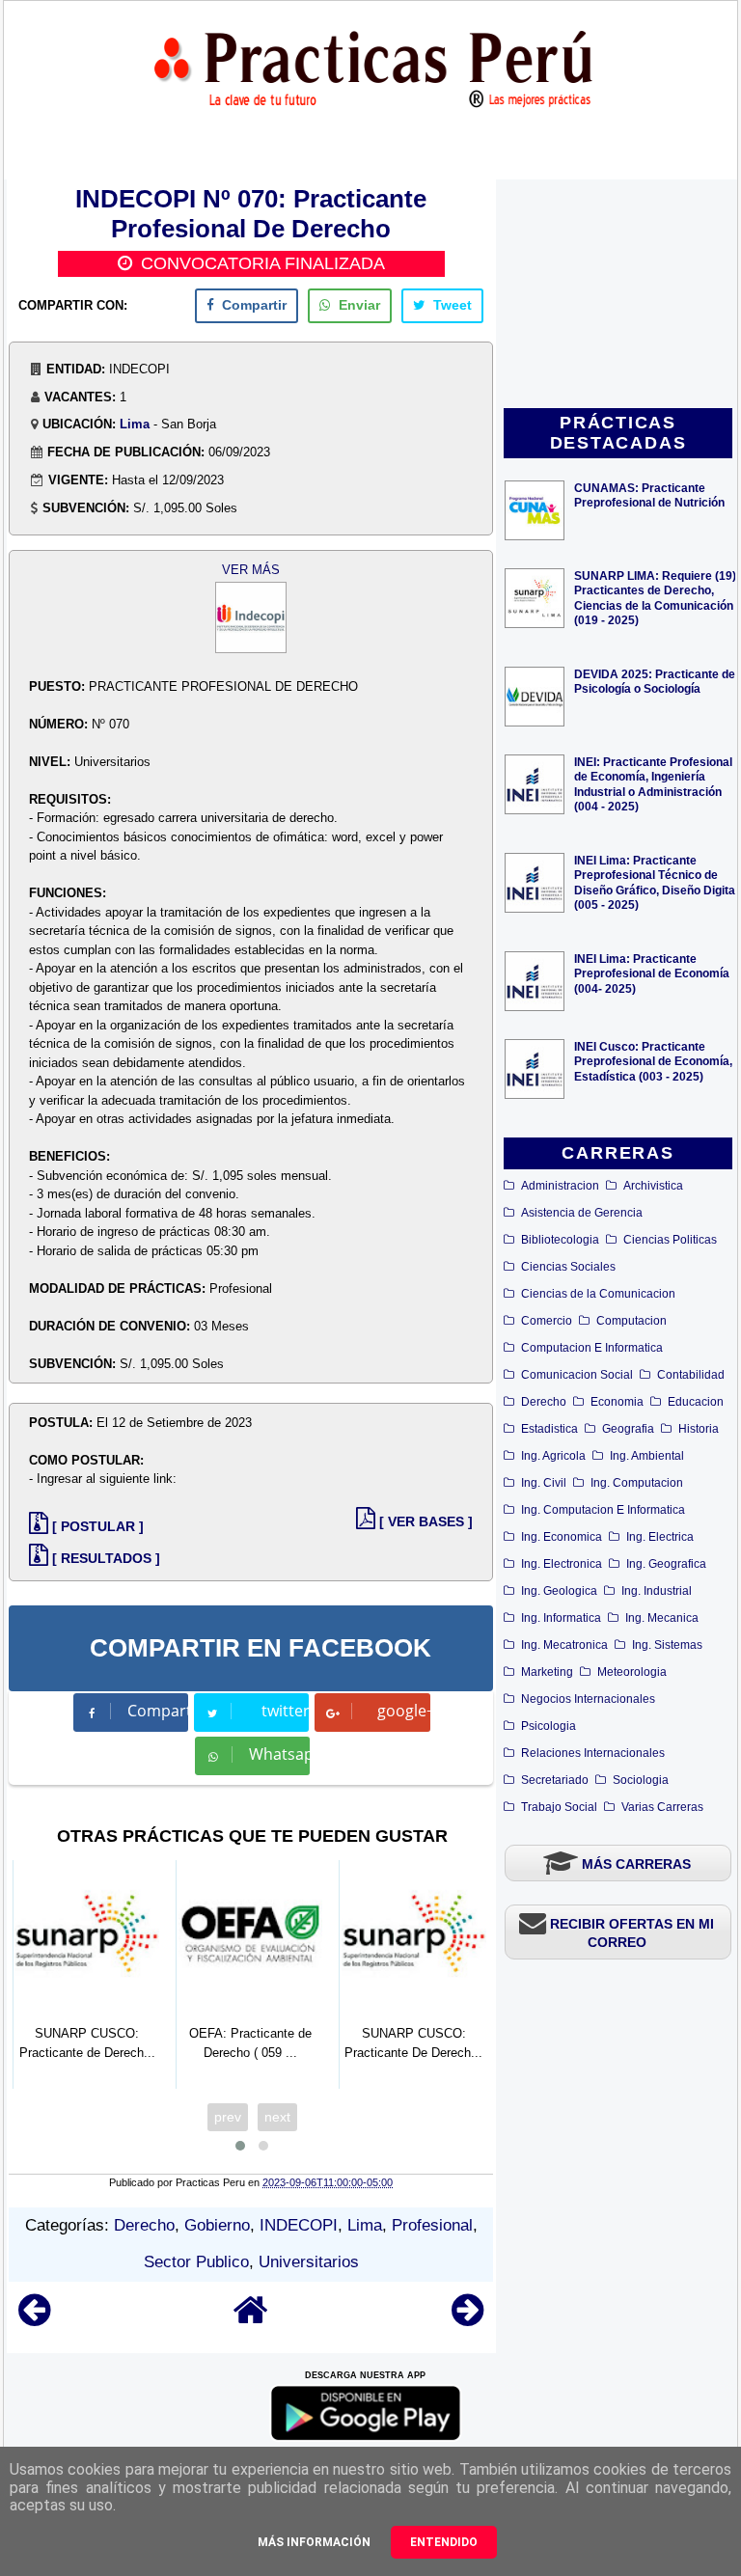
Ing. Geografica (666, 1564)
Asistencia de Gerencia (582, 1213)
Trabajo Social (559, 1807)
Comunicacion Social (577, 1375)
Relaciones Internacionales (593, 1753)
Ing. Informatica (561, 1618)
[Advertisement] (618, 295)
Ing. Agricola (553, 1456)
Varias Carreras (662, 1807)
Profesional (432, 2225)
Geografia (628, 1429)
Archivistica (653, 1186)
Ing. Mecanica (662, 1618)
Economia (617, 1402)
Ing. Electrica (660, 1537)
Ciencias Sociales (568, 1267)
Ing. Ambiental (647, 1456)
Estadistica (549, 1429)
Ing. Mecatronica (564, 1645)
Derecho (544, 1402)
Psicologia (549, 1726)
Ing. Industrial (657, 1591)
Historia (699, 1429)
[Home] (251, 2319)
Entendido (444, 2542)
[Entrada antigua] (467, 2319)
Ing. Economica (562, 1537)
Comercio (547, 1321)
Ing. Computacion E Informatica (603, 1510)
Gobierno (217, 2225)
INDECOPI (299, 2225)
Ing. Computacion (637, 1483)
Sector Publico (196, 2262)
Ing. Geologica (559, 1591)
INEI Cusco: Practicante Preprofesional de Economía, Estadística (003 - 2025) (653, 1061)
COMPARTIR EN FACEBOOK (261, 1648)
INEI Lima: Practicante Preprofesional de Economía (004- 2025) (652, 973)
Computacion (631, 1321)
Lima (135, 424)
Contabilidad (691, 1375)
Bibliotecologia (560, 1240)
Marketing (547, 1672)
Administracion (560, 1186)
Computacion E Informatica (592, 1348)
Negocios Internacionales (588, 1699)
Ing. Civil (544, 1483)
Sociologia (641, 1780)
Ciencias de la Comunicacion (598, 1294)
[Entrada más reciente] (34, 2319)
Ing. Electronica (562, 1564)
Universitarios (309, 2262)
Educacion (696, 1402)
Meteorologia (632, 1672)
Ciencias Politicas (670, 1240)
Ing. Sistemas (667, 1645)
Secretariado (555, 1780)
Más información (314, 2542)
